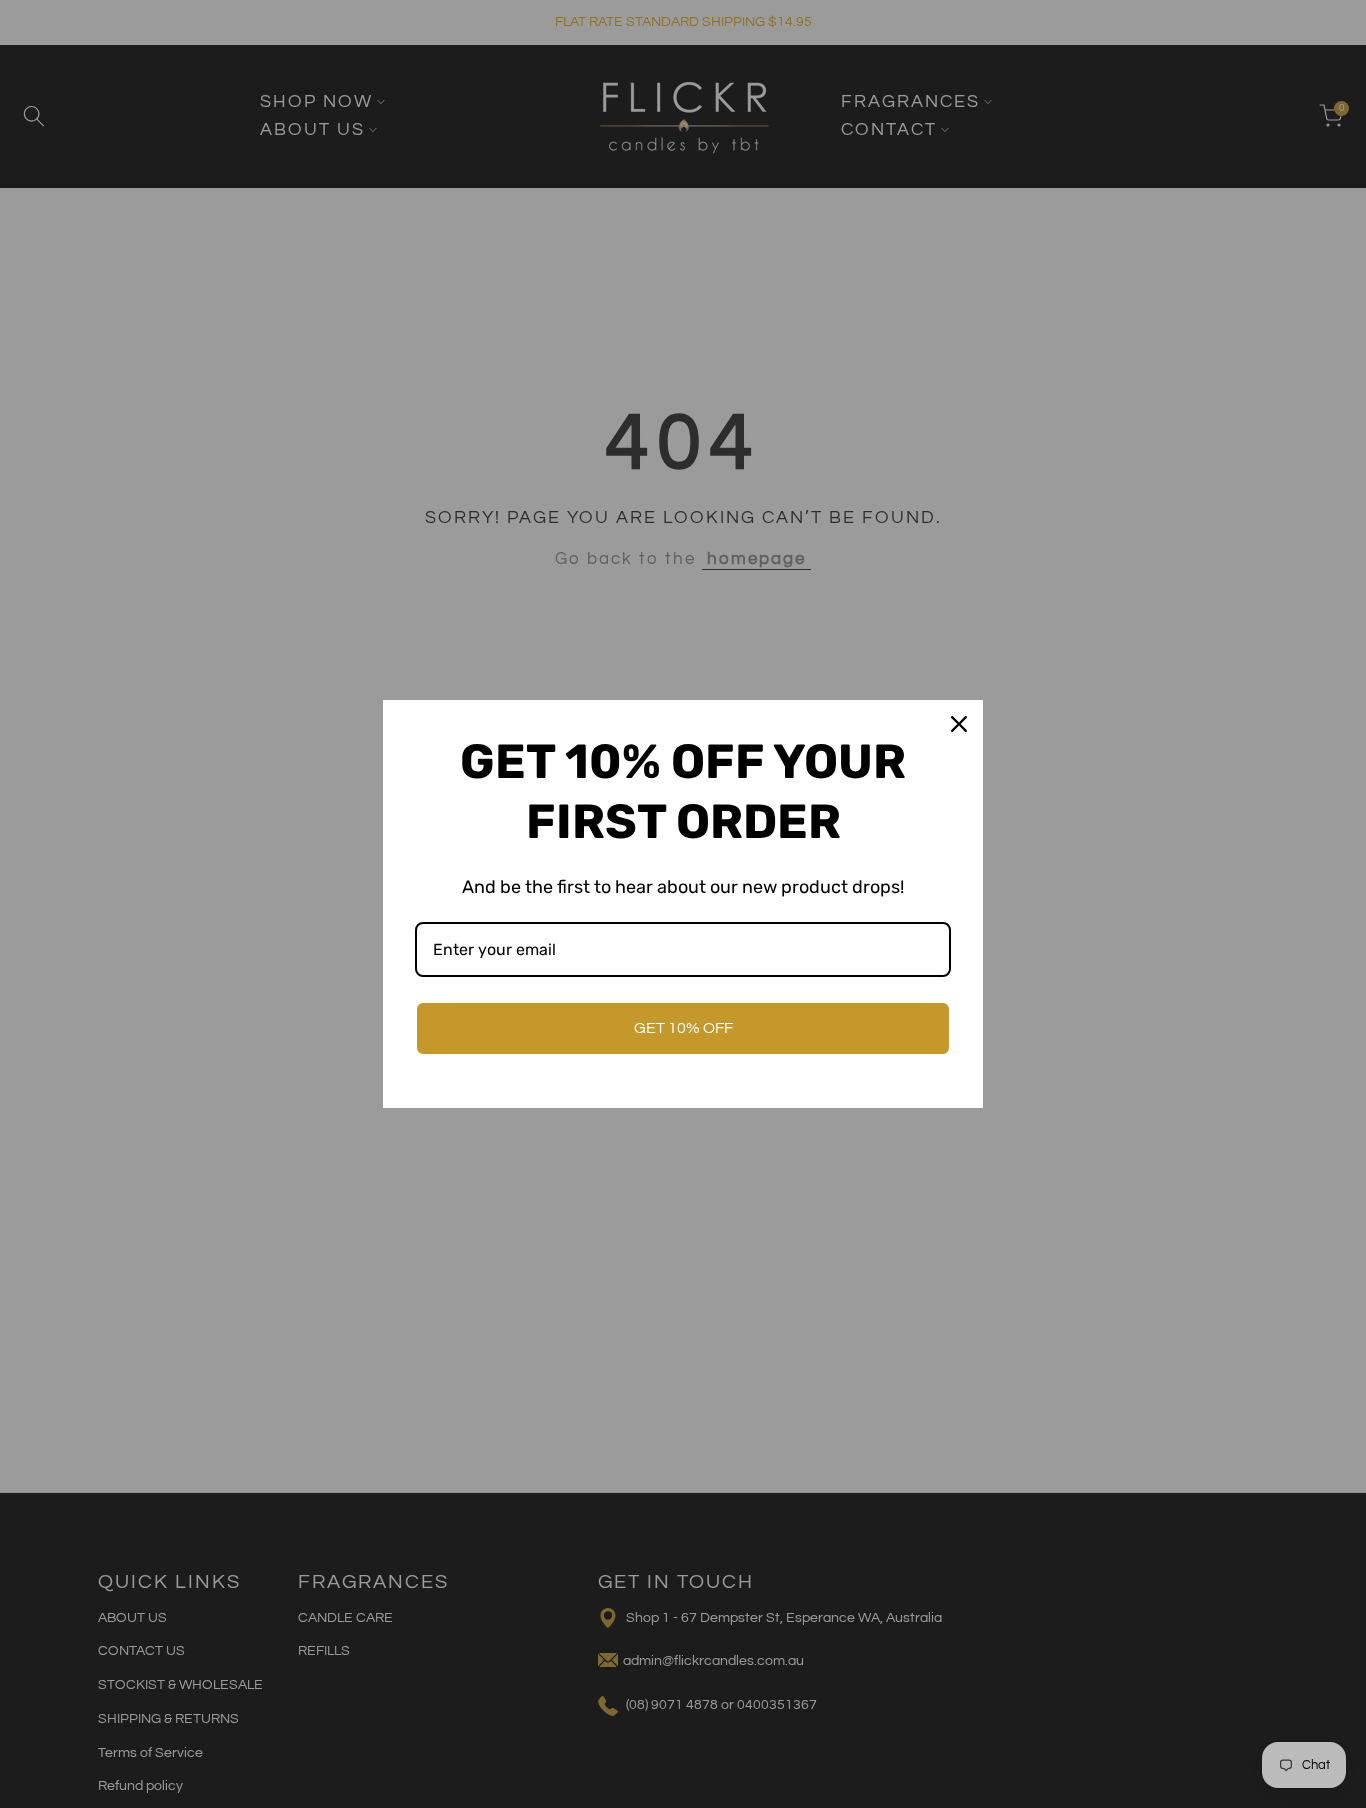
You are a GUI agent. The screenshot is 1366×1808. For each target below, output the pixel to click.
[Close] (959, 724)
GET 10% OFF (683, 1028)
